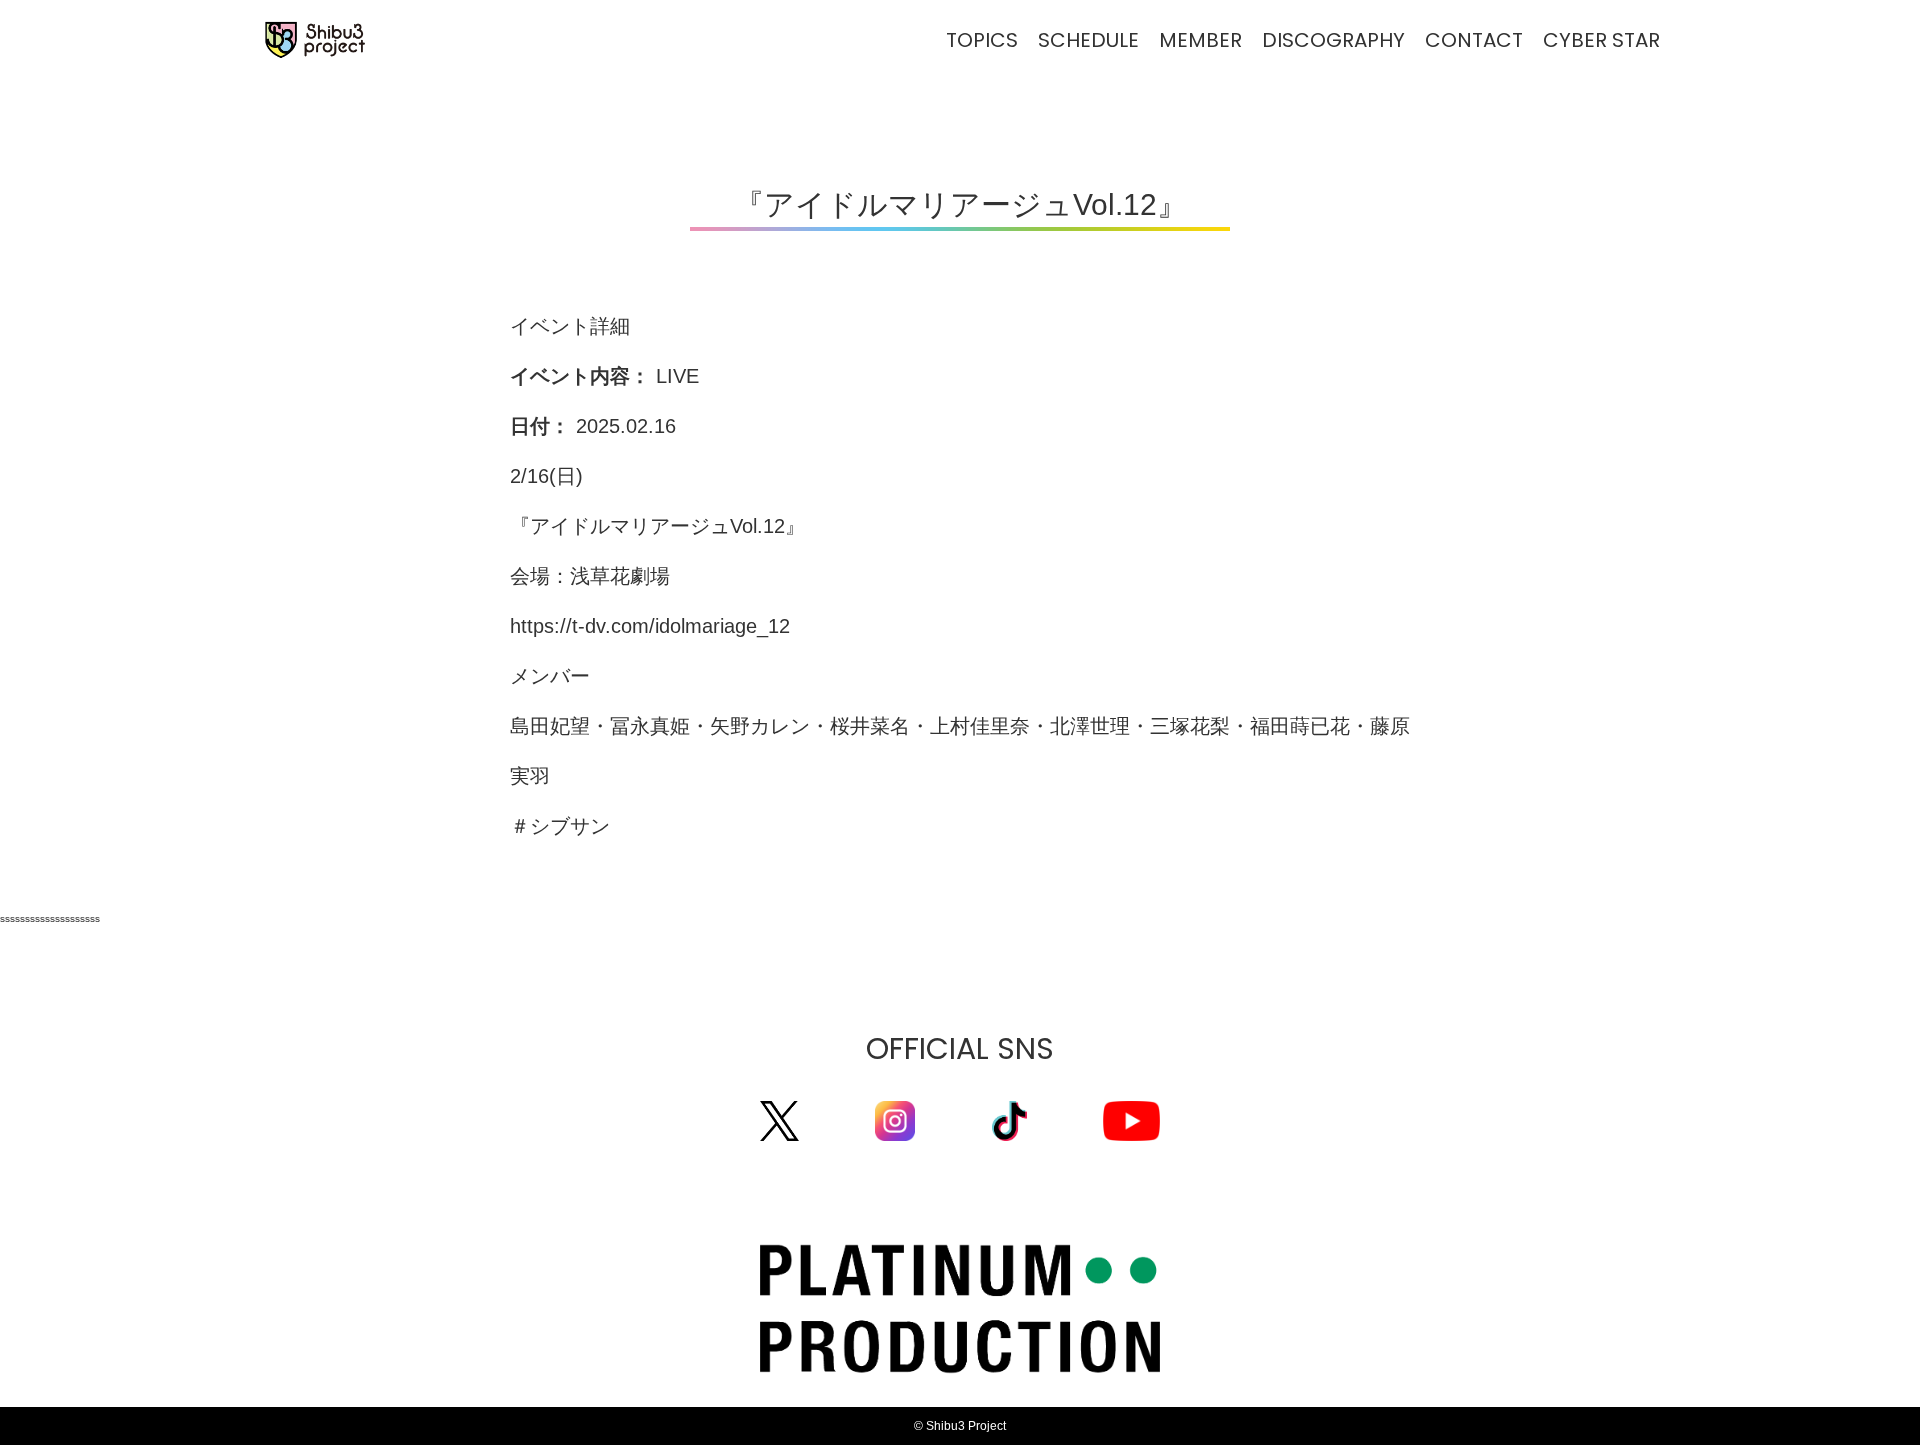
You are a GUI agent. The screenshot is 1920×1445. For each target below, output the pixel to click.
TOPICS (982, 40)
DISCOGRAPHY (1333, 40)
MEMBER (1200, 40)
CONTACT (1474, 40)
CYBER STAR (1601, 40)
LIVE (677, 376)
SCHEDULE (1088, 40)
